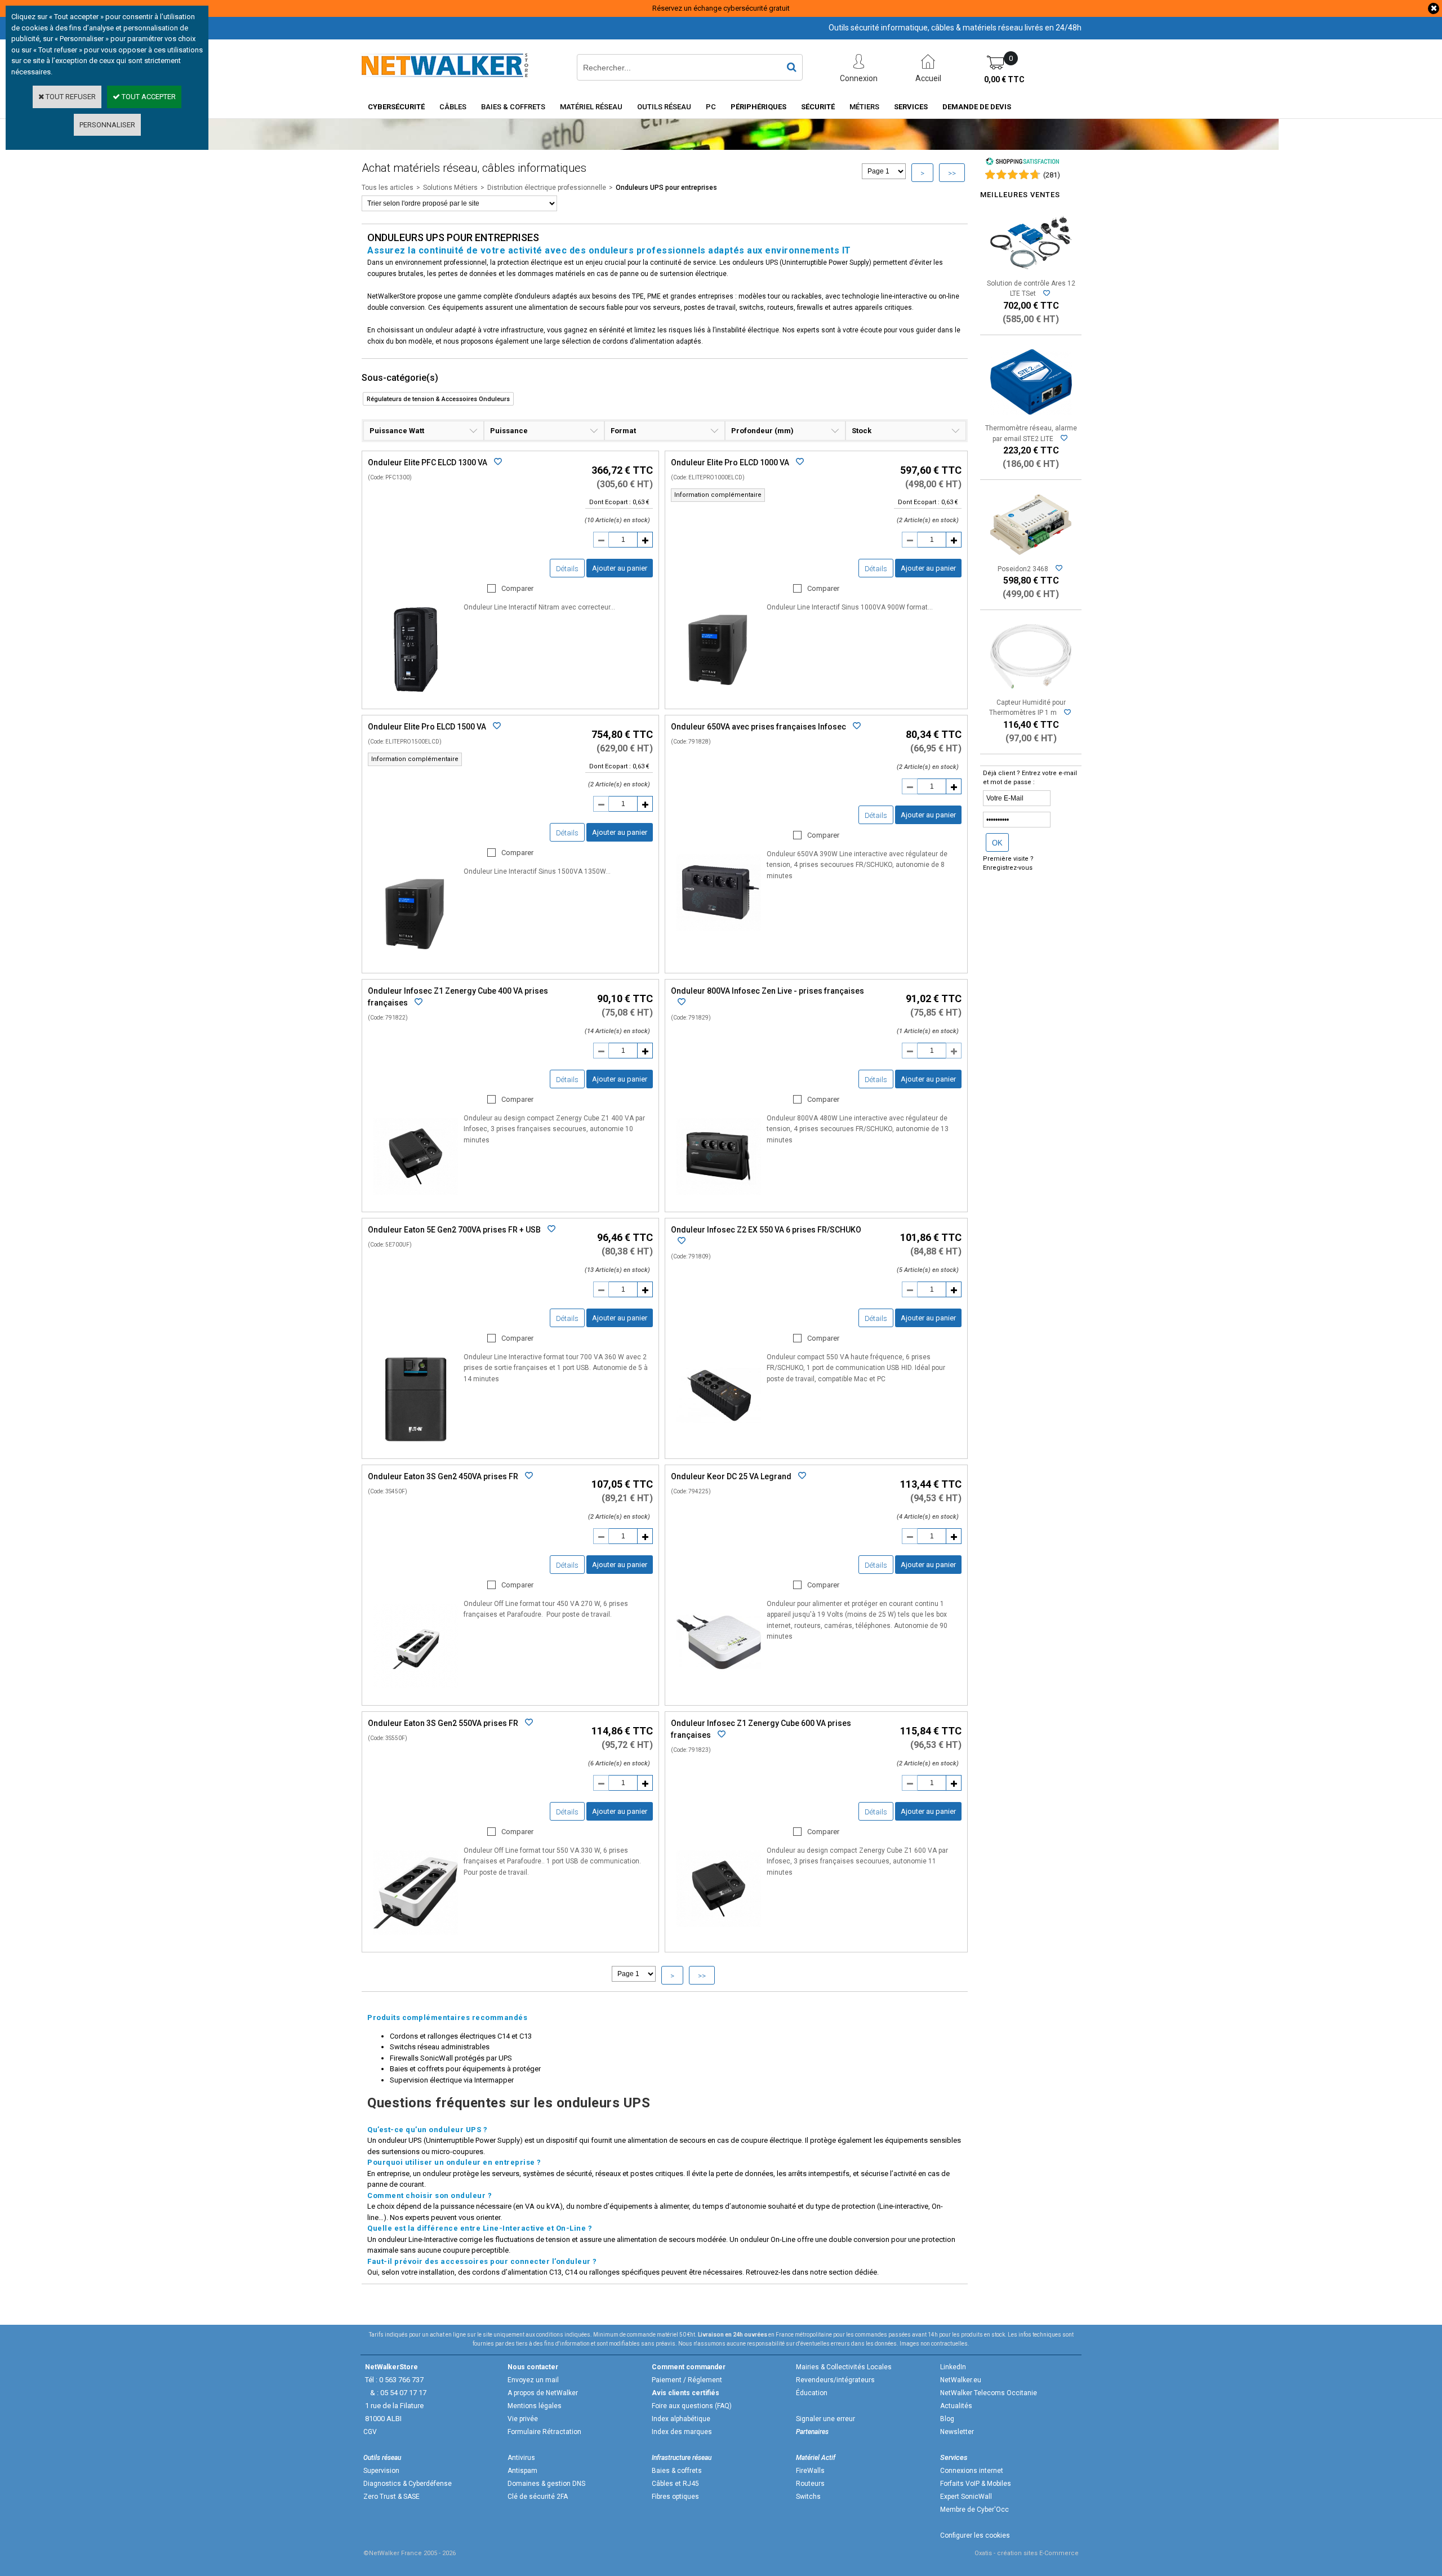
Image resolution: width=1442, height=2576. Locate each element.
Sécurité (818, 107)
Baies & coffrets (677, 2471)
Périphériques (758, 107)
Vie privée (523, 2419)
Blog (947, 2419)
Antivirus (521, 2458)
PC (711, 107)
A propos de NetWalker (543, 2393)
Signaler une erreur (825, 2419)
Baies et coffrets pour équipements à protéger (465, 2069)
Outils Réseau (664, 107)
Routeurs (810, 2484)
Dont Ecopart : (610, 502)
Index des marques (682, 2432)
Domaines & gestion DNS (546, 2484)
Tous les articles (388, 188)
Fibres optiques (675, 2497)
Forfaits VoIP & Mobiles (976, 2484)
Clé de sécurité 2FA (538, 2497)
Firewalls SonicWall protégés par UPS (451, 2058)
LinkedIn (953, 2367)
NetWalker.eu (961, 2380)
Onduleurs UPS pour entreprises (666, 188)
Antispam (522, 2471)
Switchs (808, 2497)
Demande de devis (977, 107)
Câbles (453, 107)
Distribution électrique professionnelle (547, 188)
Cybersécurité (396, 107)
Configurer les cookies (975, 2535)
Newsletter (957, 2432)
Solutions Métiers (450, 188)
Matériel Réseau (591, 107)
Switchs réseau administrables (440, 2047)
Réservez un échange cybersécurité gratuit (721, 8)
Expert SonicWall (966, 2497)
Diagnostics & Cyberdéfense (408, 2484)
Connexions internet (972, 2471)
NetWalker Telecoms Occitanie (989, 2393)
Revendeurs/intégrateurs (835, 2380)
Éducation (812, 2393)
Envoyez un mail (533, 2380)
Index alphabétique (681, 2419)
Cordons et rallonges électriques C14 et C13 (461, 2036)
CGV (370, 2432)
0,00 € (1004, 79)
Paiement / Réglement (687, 2380)
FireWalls (810, 2471)
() (1052, 175)
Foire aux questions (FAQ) (692, 2406)
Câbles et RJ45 (675, 2484)
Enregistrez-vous (1008, 868)
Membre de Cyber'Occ (974, 2510)
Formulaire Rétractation (544, 2432)
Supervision (381, 2471)
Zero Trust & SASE (391, 2497)
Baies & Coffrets (513, 107)
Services (911, 107)
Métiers (864, 107)
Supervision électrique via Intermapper (452, 2080)
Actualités (956, 2406)
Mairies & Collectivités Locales (844, 2367)
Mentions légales (535, 2406)
